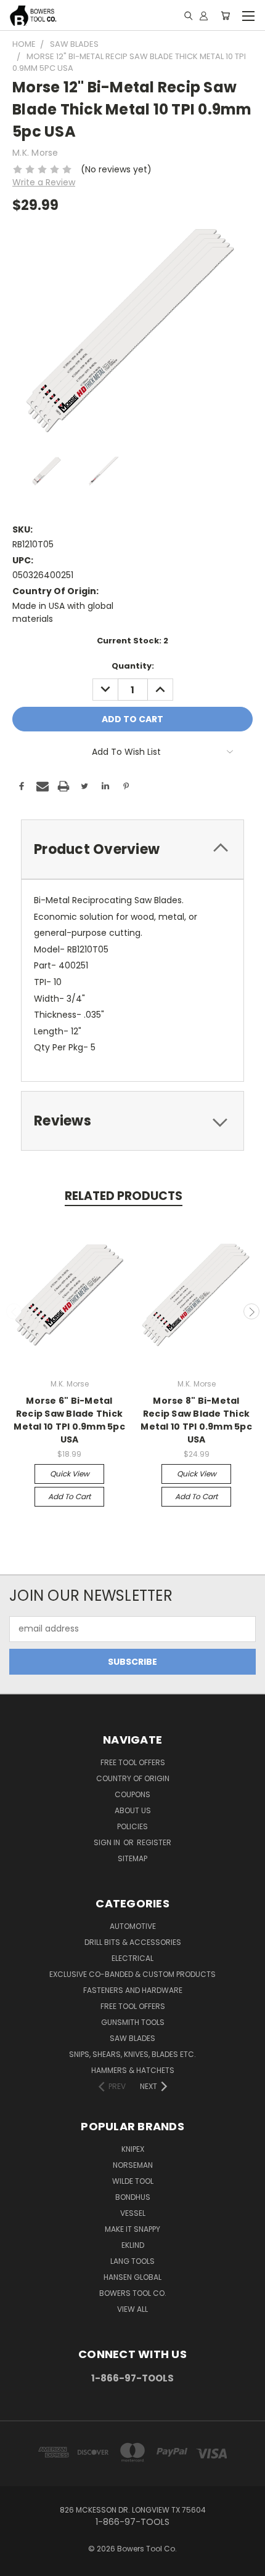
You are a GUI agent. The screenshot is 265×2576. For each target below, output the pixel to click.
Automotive (133, 1926)
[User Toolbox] (204, 15)
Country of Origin (133, 1778)
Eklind (133, 2245)
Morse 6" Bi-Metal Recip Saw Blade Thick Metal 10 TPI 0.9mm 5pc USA (69, 1420)
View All (132, 2309)
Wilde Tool (133, 2181)
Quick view (70, 1474)
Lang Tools (132, 2261)
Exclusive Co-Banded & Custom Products (132, 1974)
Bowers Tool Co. (133, 2293)
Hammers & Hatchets (133, 2070)
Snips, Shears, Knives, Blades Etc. (132, 2054)
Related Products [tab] (124, 1196)
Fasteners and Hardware (133, 1990)
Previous (14, 1311)
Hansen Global (132, 2277)
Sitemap (132, 1858)
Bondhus (133, 2197)
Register (154, 1842)
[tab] (132, 849)
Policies (132, 1826)
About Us (133, 1810)
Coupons (132, 1794)
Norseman (133, 2165)
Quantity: (133, 666)
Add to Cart (69, 1496)
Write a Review (44, 182)
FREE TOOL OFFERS (133, 1762)
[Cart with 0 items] (225, 15)
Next (251, 1311)
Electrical (132, 1958)
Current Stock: (132, 641)
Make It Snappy (132, 2229)
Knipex (133, 2149)
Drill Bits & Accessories (133, 1942)
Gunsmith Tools (133, 2022)
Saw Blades (132, 2038)
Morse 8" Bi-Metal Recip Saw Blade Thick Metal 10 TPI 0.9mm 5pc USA (196, 1420)
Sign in (108, 1842)
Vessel (133, 2213)
